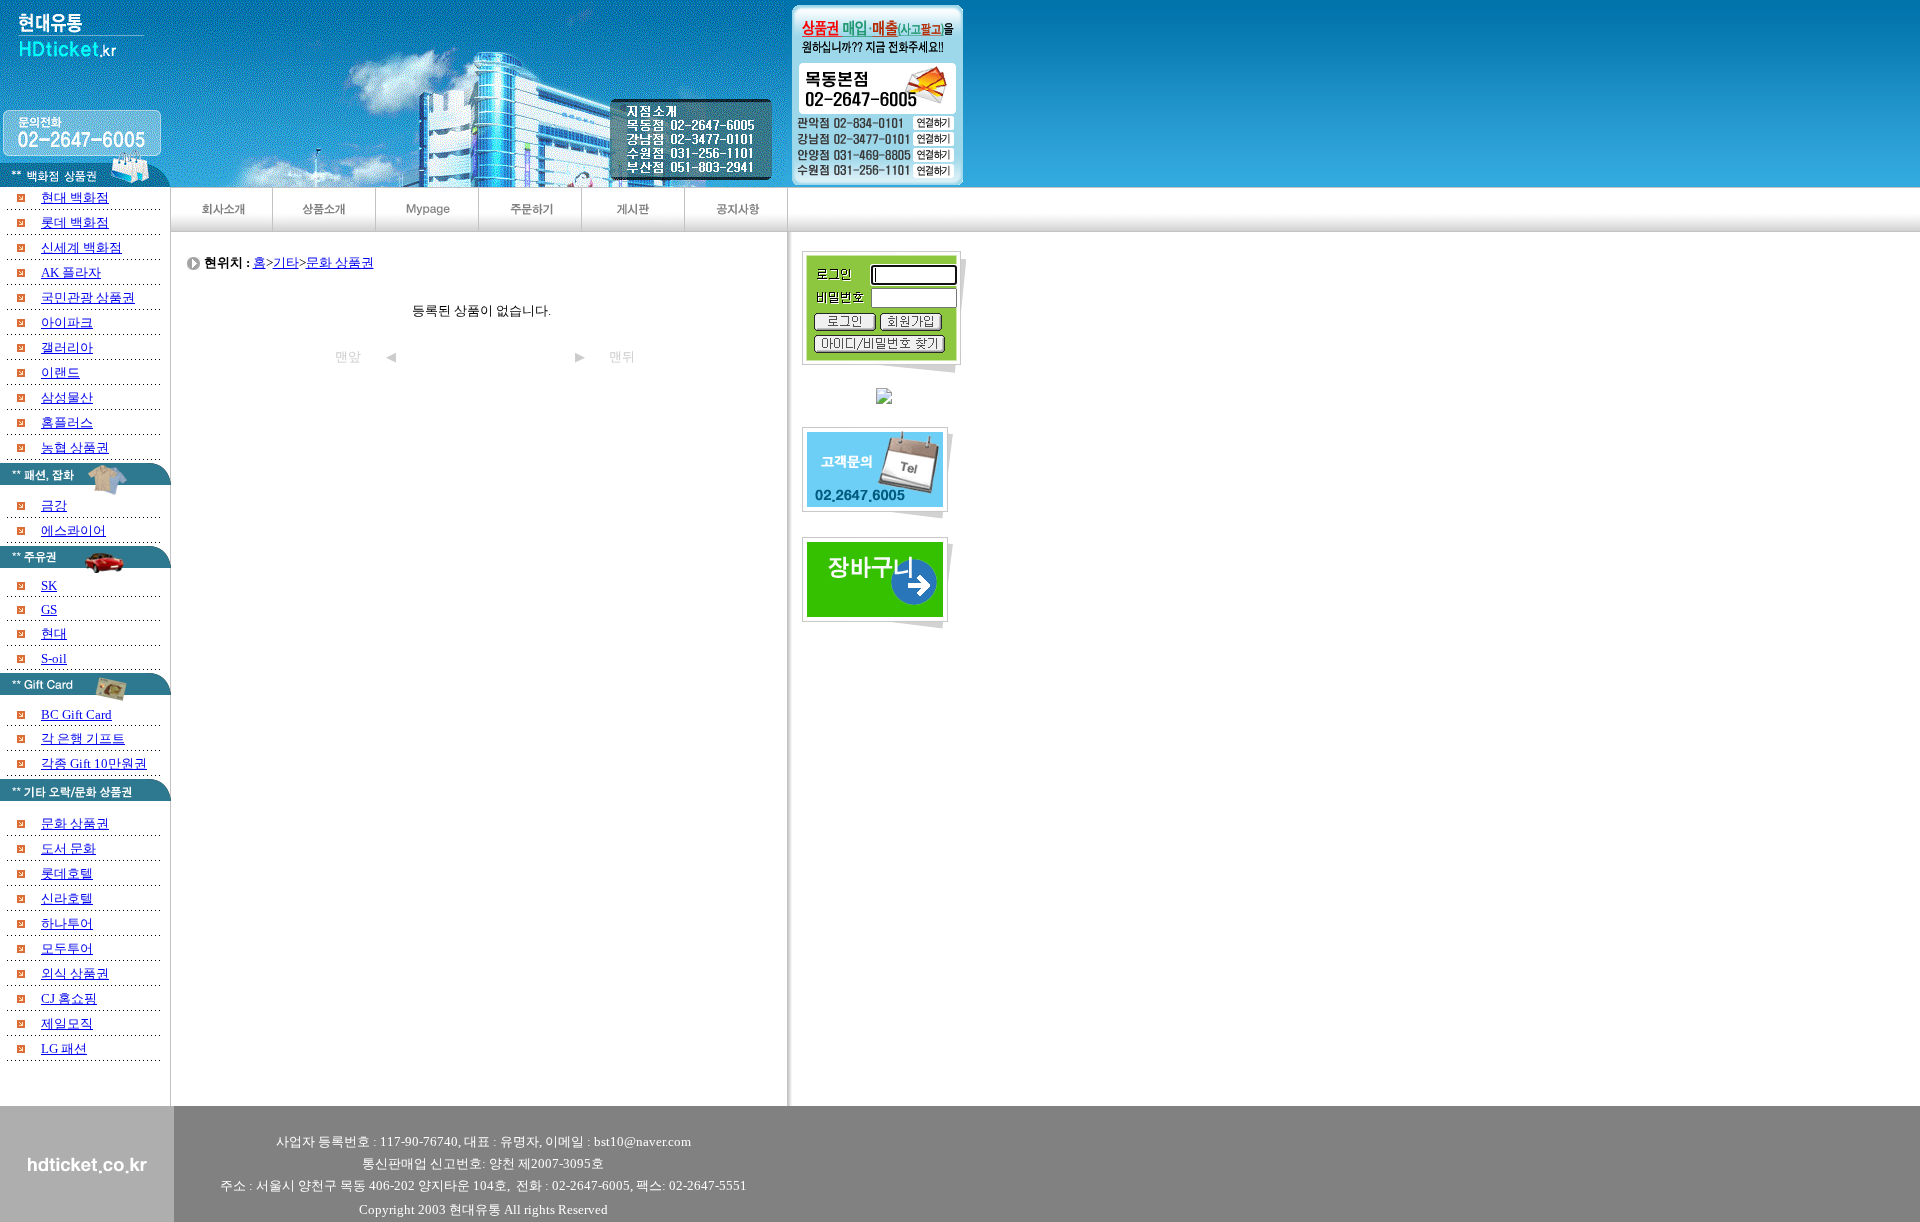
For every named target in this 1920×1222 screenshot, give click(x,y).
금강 (54, 505)
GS (49, 609)
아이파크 (67, 322)
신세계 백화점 (81, 247)
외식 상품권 (75, 973)
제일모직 (67, 1023)
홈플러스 (67, 422)
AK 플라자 (71, 272)
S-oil (54, 658)
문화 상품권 (75, 823)
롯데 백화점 (75, 222)
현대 (54, 633)
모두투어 (67, 948)
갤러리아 (67, 347)
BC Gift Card (76, 714)
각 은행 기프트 (83, 738)
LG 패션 (64, 1048)
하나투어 (67, 923)
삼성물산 (67, 397)
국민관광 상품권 (88, 297)
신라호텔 (67, 898)
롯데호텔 (67, 873)
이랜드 (60, 372)
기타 (286, 262)
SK (49, 585)
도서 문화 (68, 848)
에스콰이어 (73, 530)
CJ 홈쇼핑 (69, 998)
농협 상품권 (75, 447)
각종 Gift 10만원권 (94, 763)
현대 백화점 (75, 197)
